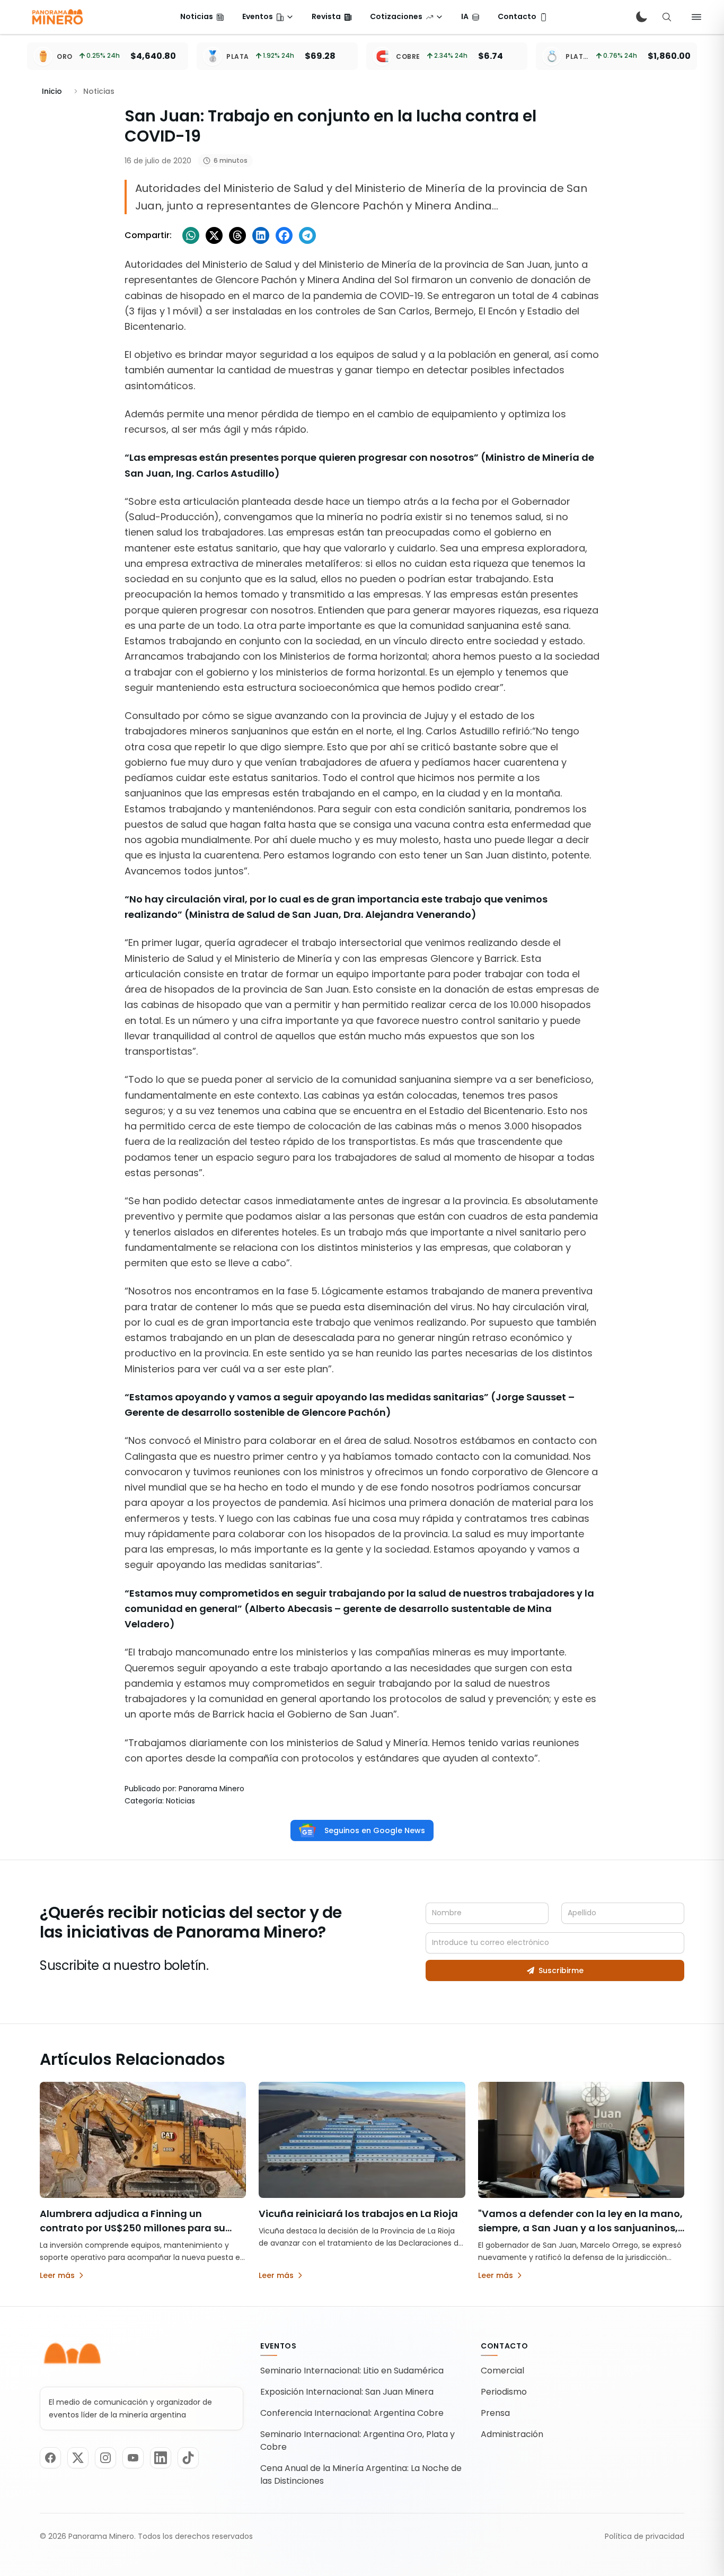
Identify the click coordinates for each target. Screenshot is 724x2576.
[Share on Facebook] (284, 235)
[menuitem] (202, 17)
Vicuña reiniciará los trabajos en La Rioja (358, 2214)
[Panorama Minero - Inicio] (57, 17)
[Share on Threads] (237, 235)
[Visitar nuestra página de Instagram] (105, 2458)
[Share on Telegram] (307, 235)
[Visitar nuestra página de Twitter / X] (78, 2458)
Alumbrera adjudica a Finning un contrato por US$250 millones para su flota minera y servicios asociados (133, 2228)
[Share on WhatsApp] (191, 235)
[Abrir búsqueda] (667, 17)
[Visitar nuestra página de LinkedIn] (161, 2458)
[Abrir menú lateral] (696, 17)
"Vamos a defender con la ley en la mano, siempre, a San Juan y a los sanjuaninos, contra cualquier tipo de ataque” (580, 2228)
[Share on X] (214, 235)
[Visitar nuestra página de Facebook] (50, 2458)
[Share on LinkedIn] (261, 235)
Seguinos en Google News (375, 1830)
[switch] (641, 17)
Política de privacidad (644, 2536)
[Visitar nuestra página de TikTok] (188, 2458)
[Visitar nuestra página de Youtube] (133, 2458)
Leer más (57, 2275)
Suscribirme (561, 1970)
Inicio (52, 91)
